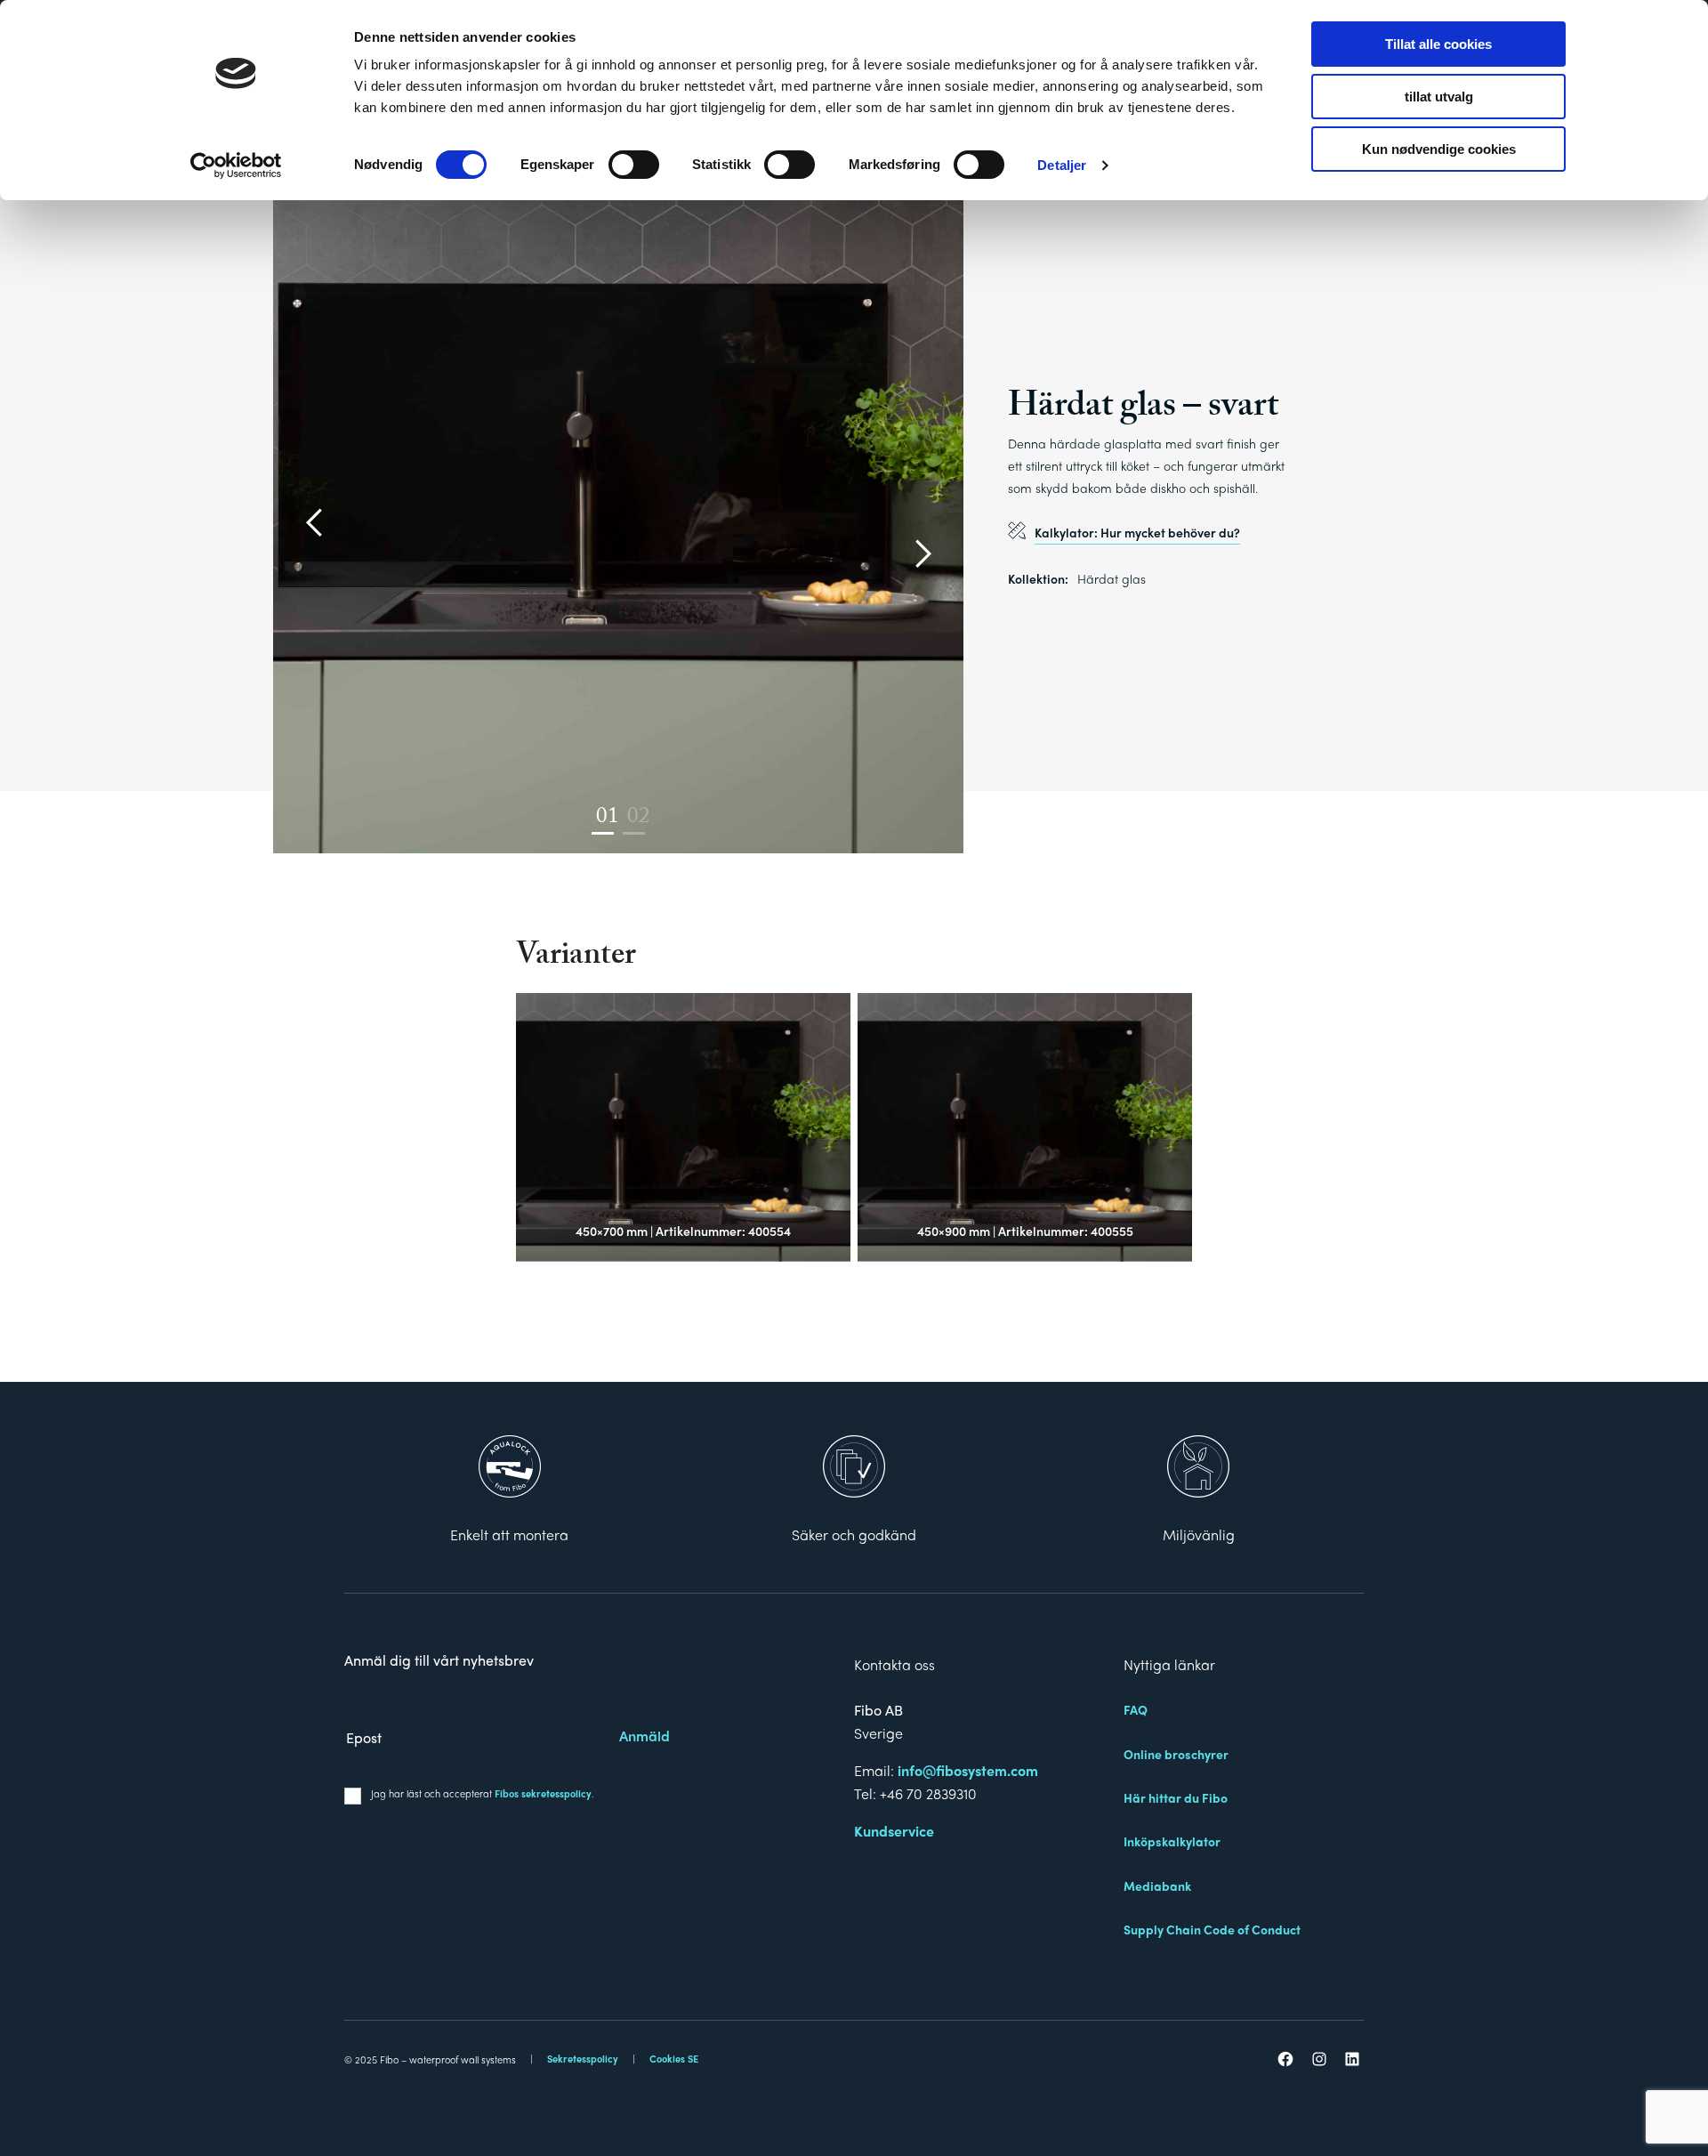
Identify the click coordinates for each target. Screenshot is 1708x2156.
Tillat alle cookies (1438, 44)
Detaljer (1062, 165)
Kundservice (894, 1831)
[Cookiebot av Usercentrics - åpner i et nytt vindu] (236, 166)
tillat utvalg (1439, 97)
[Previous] (316, 524)
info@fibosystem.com (968, 1770)
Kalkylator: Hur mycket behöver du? (1137, 532)
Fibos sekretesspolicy (543, 1793)
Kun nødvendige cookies (1439, 149)
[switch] (634, 165)
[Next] (920, 555)
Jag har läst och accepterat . (483, 1793)
